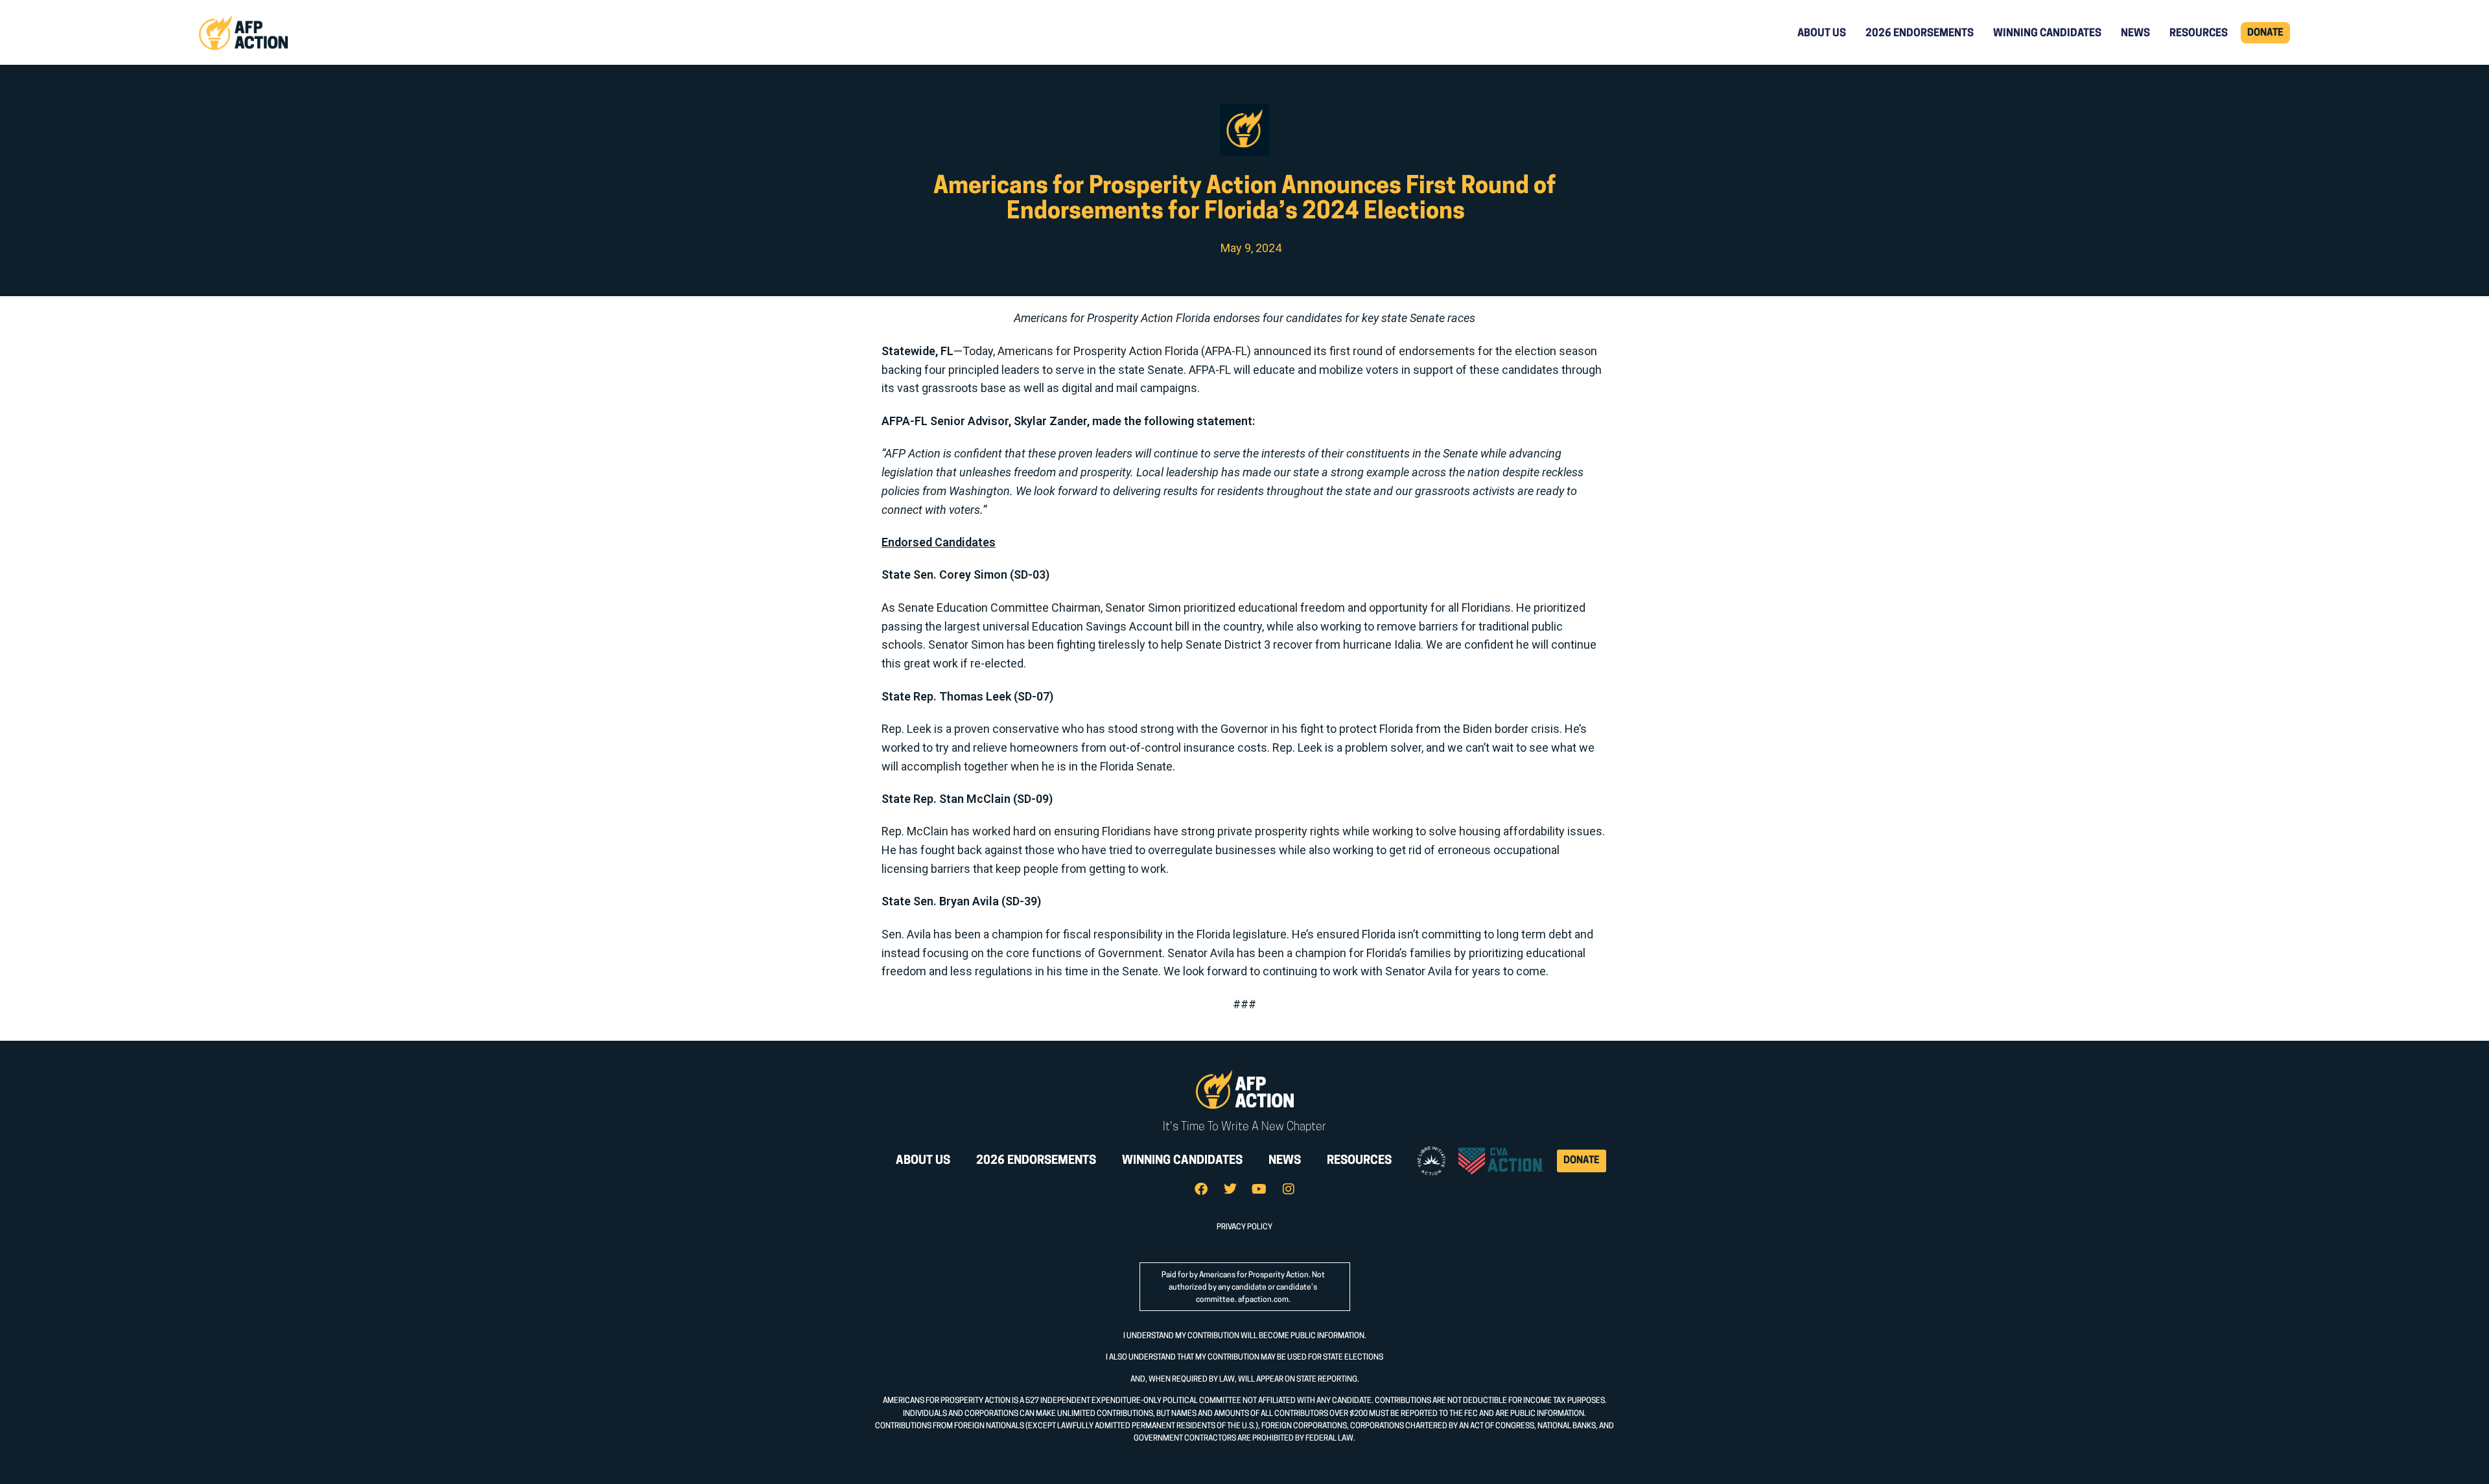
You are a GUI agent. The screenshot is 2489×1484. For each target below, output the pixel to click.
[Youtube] (1259, 1189)
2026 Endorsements (1920, 34)
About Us (1822, 34)
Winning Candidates (2047, 34)
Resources (2199, 34)
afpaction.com (1263, 1300)
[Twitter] (1230, 1189)
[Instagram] (1289, 1189)
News (2135, 34)
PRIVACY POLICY (1244, 1227)
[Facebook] (1201, 1189)
